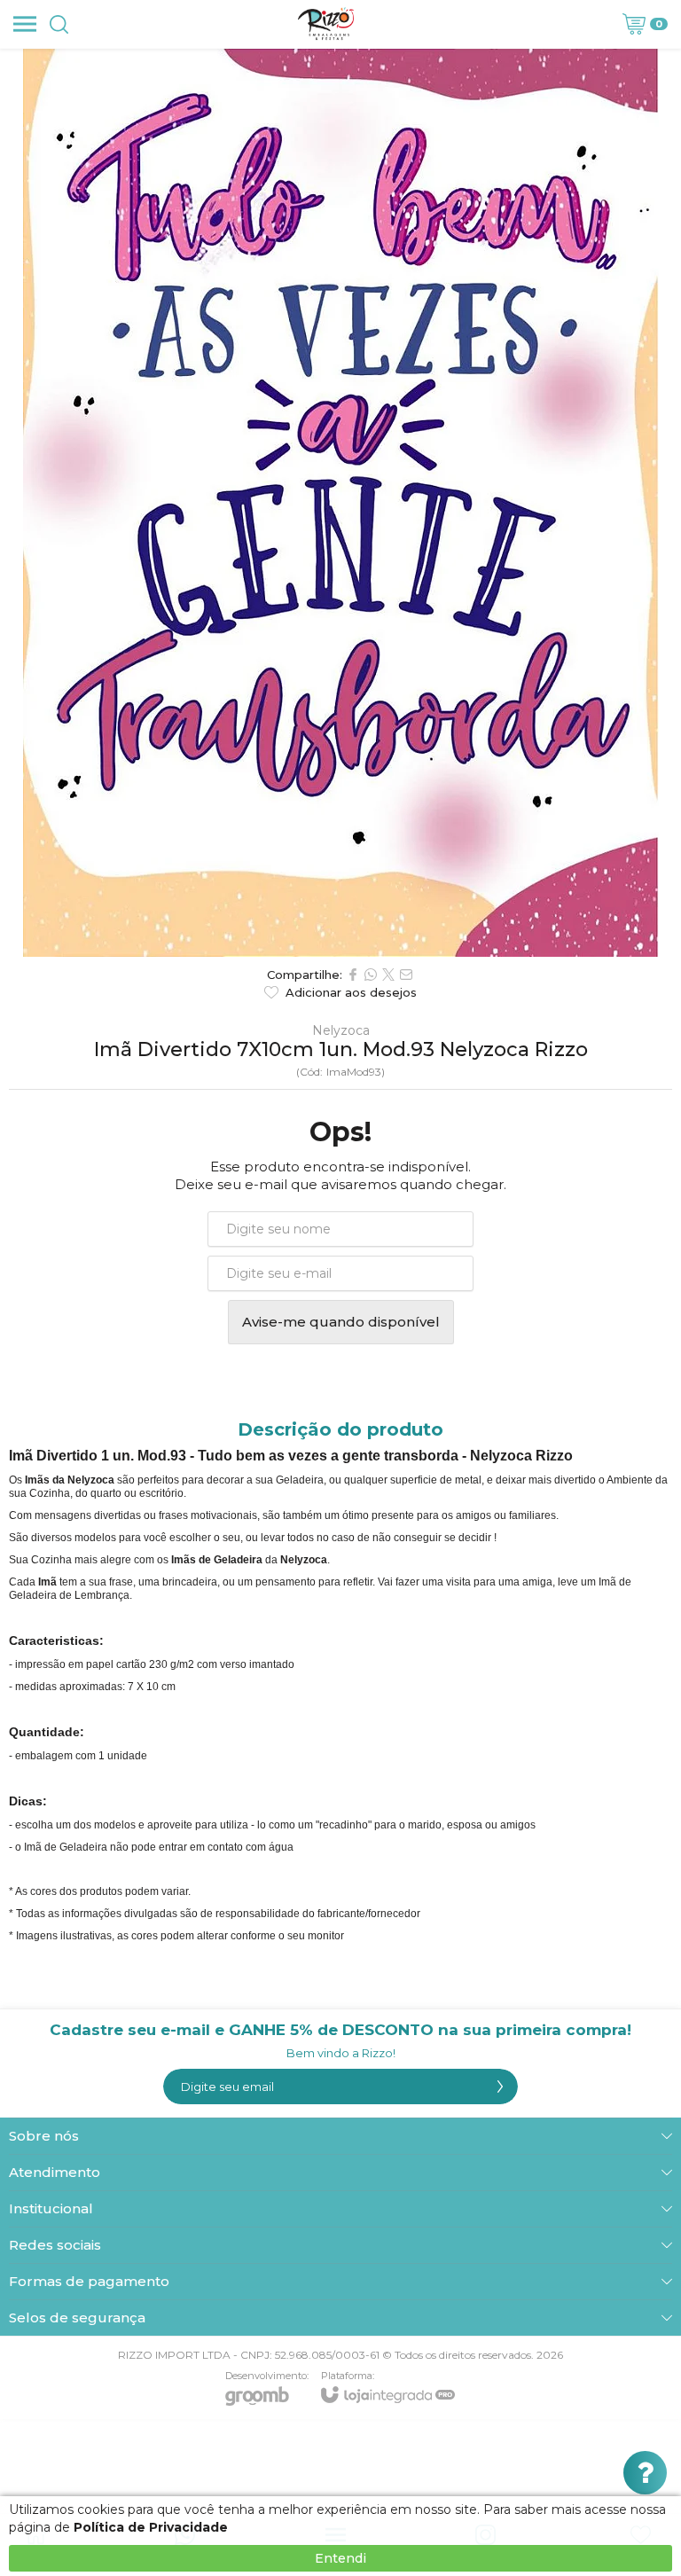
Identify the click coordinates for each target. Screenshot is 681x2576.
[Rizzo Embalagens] (326, 24)
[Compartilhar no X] (388, 975)
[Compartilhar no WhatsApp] (371, 975)
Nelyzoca (341, 1030)
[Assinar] (500, 2087)
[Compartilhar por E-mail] (406, 975)
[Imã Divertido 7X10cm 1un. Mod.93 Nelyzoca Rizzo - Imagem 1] (340, 503)
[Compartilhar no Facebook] (353, 975)
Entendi (340, 2558)
